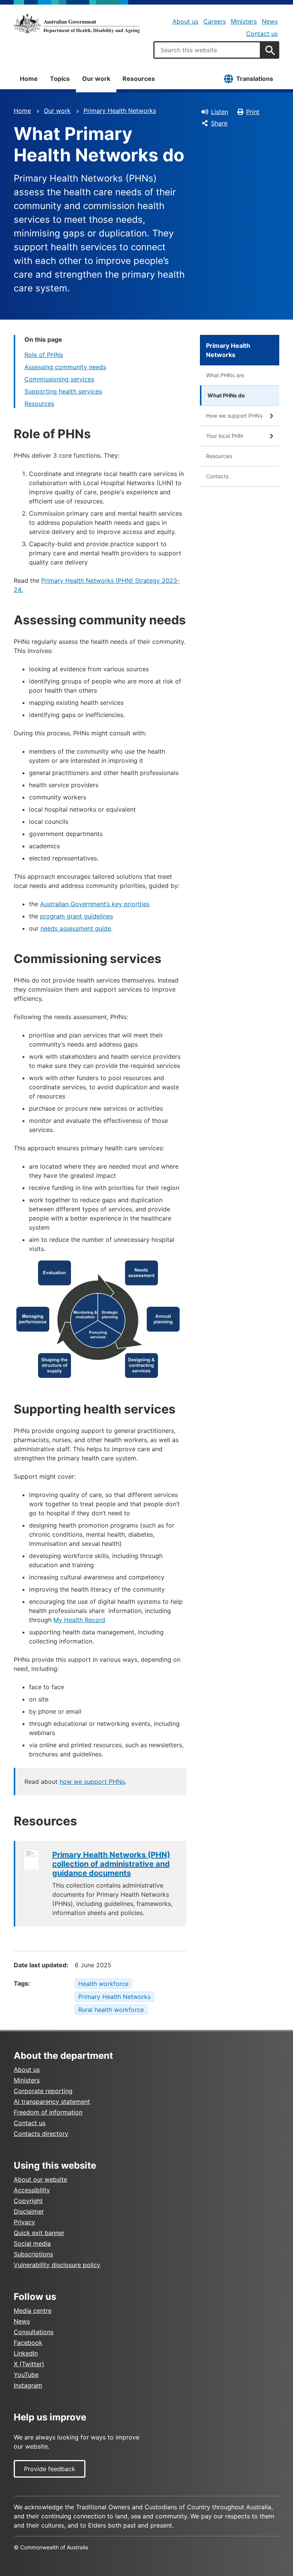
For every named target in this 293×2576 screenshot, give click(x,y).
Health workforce (103, 1984)
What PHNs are (225, 375)
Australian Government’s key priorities (95, 904)
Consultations (34, 2332)
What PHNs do (226, 395)
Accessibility (32, 2190)
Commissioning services (59, 379)
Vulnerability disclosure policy (57, 2265)
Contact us (262, 34)
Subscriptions (33, 2254)
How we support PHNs (234, 416)
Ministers (244, 21)
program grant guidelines (76, 916)
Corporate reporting (43, 2091)
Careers (215, 21)
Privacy (24, 2222)
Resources (139, 79)
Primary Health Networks (120, 111)
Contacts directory (41, 2134)
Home (29, 79)
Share (219, 123)
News (270, 21)
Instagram (28, 2385)
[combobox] (207, 50)
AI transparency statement (52, 2102)
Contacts (217, 476)
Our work (96, 79)
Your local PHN (225, 436)
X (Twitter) (29, 2364)
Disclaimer (29, 2211)
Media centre (33, 2311)
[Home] (77, 24)
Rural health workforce (111, 2010)
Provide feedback (50, 2469)
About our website (40, 2179)
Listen (220, 112)
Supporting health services (63, 391)
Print (253, 112)
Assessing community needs (65, 367)
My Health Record (79, 1620)
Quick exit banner (39, 2233)
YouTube (26, 2375)
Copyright (28, 2201)
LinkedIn (26, 2353)
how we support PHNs (92, 1782)
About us (185, 21)
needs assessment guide (76, 928)
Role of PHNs (44, 355)
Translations (255, 79)
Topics (60, 79)
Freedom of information (48, 2112)
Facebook (28, 2343)
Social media (32, 2243)
